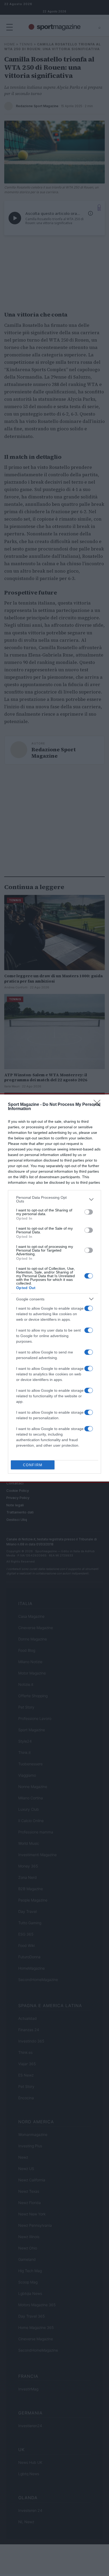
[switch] (89, 1212)
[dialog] (54, 1288)
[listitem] (54, 1199)
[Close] (99, 1105)
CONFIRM (33, 1465)
